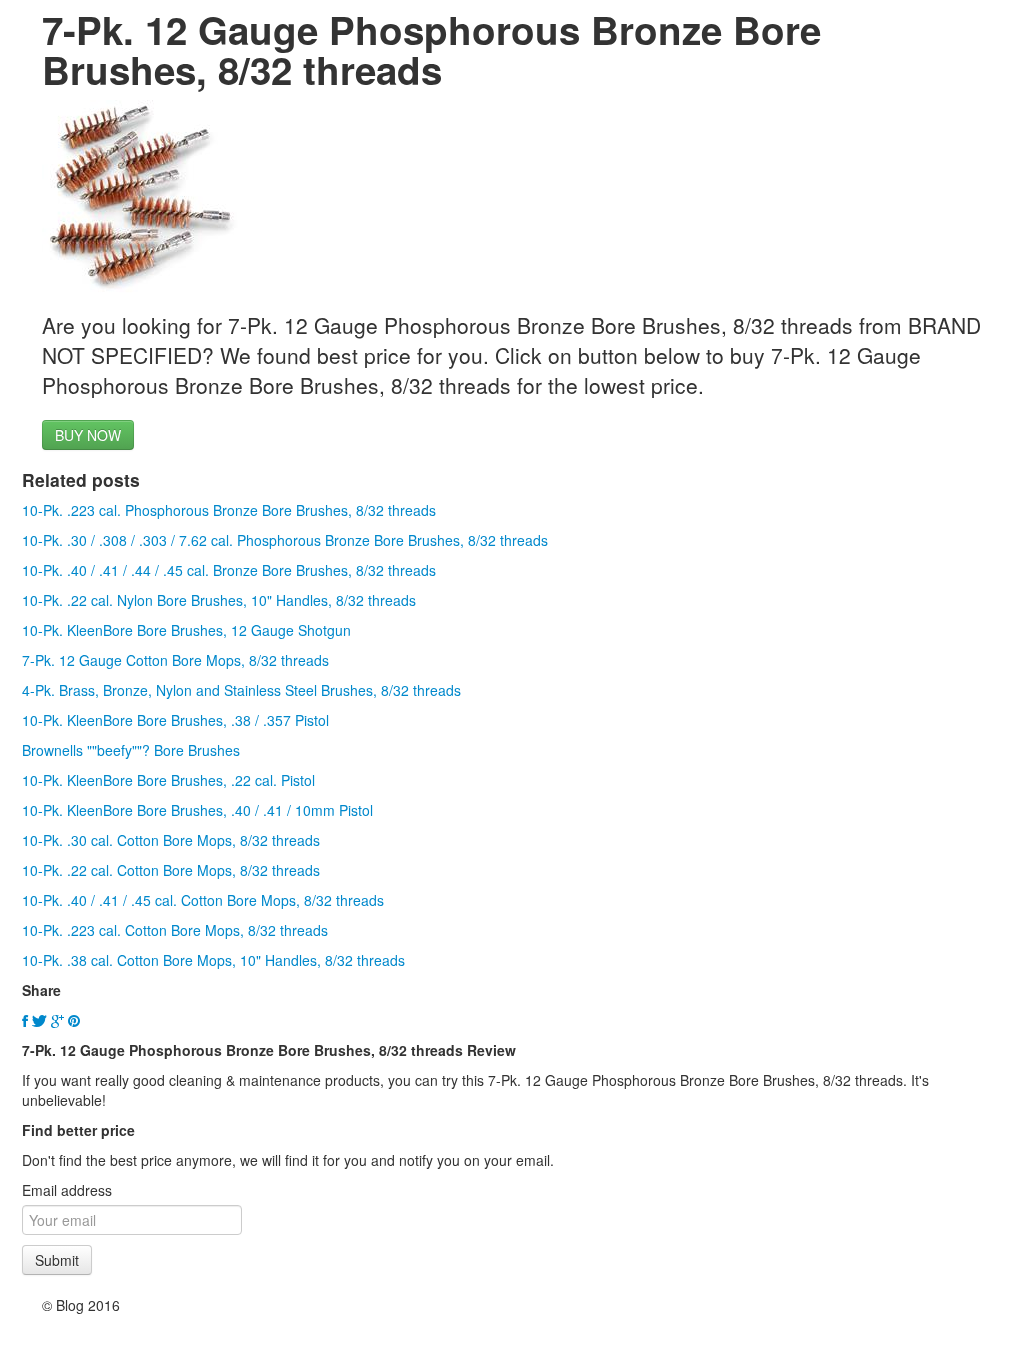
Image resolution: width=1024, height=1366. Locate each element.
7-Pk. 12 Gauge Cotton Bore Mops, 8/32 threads (175, 660)
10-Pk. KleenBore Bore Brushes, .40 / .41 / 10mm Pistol (197, 810)
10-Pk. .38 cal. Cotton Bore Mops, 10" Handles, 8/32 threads (213, 960)
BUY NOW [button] (88, 435)
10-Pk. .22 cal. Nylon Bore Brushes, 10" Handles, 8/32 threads (219, 600)
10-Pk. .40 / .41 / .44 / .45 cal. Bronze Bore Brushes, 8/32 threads (229, 570)
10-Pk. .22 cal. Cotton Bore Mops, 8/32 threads (171, 870)
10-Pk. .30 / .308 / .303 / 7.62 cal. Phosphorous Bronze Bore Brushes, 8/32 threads (285, 540)
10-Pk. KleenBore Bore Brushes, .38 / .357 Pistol (175, 720)
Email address (67, 1190)
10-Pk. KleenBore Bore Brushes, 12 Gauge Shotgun (186, 630)
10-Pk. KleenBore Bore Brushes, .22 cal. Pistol (168, 780)
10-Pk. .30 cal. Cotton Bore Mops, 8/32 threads (171, 840)
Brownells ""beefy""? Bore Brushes (131, 750)
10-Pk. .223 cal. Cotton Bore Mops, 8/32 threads (175, 930)
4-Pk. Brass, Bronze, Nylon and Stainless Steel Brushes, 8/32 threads (241, 690)
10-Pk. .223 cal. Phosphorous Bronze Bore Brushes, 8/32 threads (229, 510)
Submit (57, 1260)
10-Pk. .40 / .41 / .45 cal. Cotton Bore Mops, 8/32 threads (203, 900)
